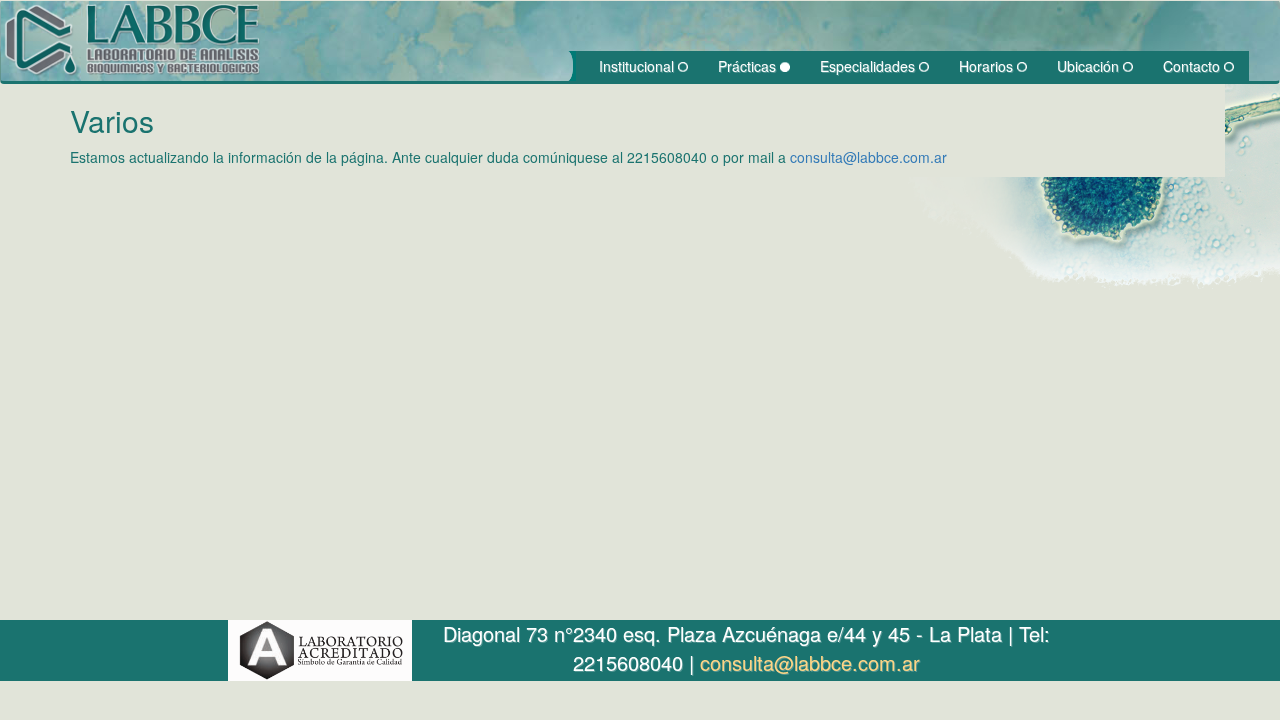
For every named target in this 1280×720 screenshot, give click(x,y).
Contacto (1193, 66)
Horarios (988, 66)
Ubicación (1090, 66)
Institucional (638, 66)
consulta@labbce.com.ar (868, 157)
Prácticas (749, 66)
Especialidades (869, 66)
